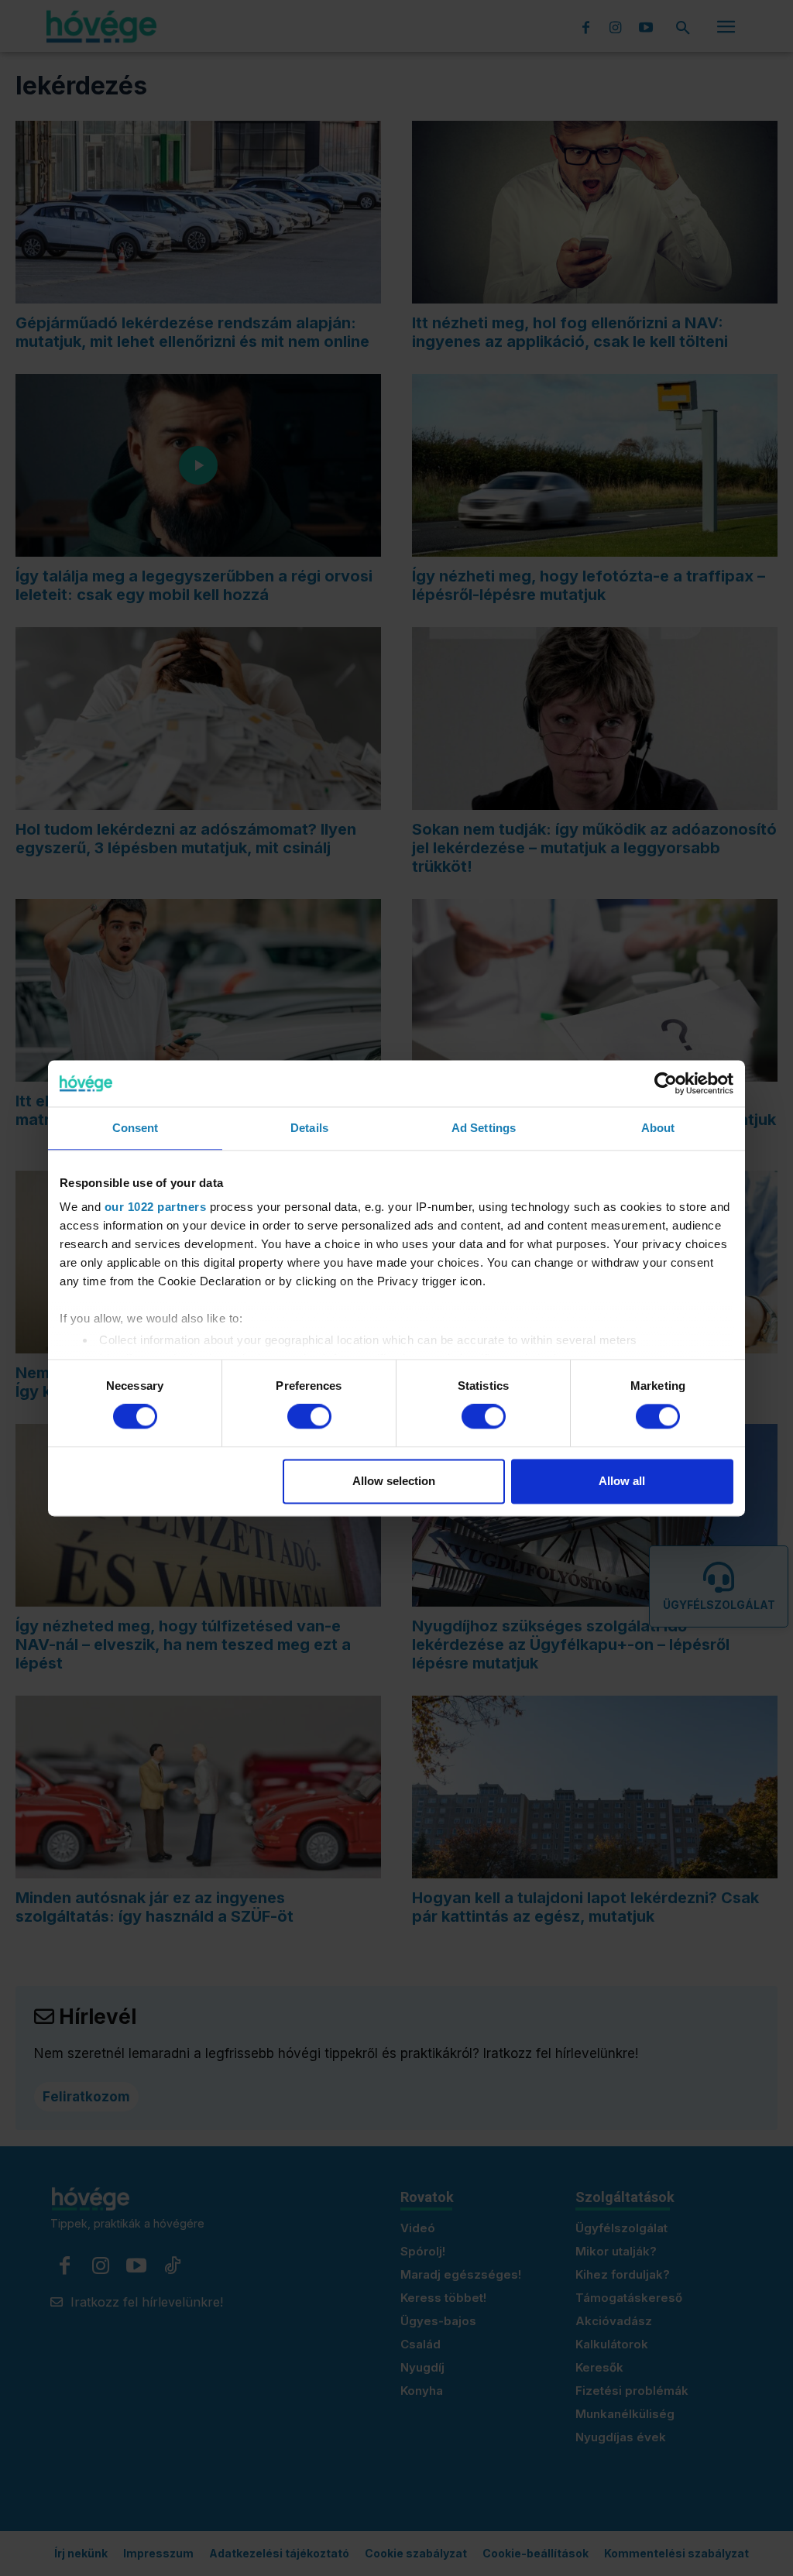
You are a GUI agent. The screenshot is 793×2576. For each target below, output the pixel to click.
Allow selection (394, 1481)
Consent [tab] (136, 1128)
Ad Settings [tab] (484, 1128)
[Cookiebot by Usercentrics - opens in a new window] (666, 1083)
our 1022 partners (156, 1207)
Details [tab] (309, 1128)
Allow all (622, 1481)
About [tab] (658, 1128)
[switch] (309, 1417)
